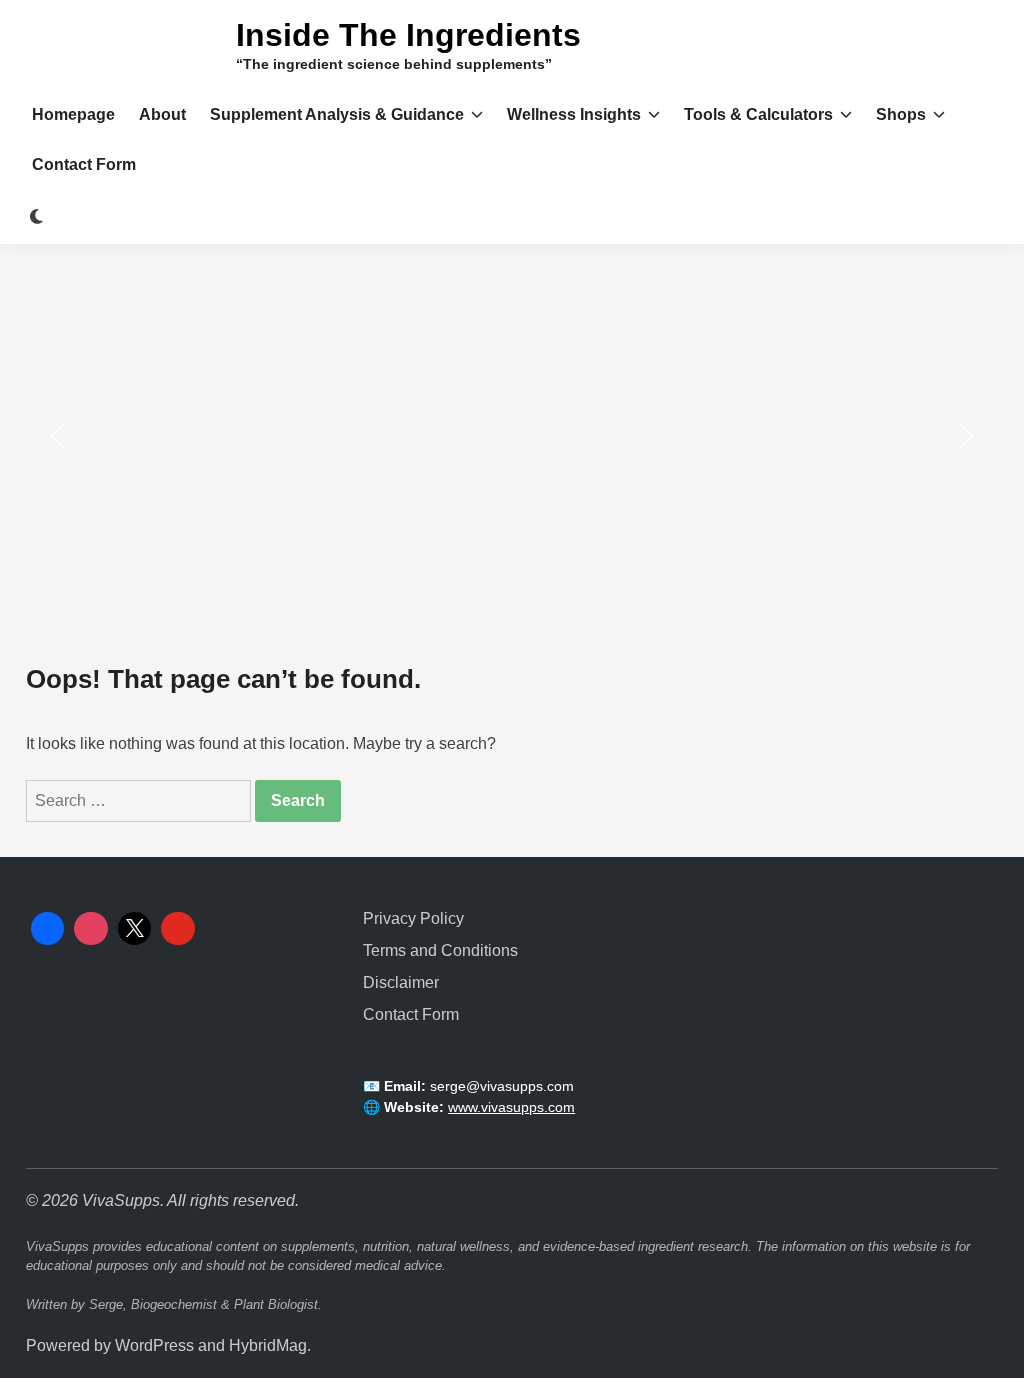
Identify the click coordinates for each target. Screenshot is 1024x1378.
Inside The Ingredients (408, 35)
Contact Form (84, 164)
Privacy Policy (413, 918)
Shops (901, 114)
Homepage (73, 114)
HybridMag (268, 1345)
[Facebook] (48, 929)
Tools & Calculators (758, 114)
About (162, 114)
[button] (57, 436)
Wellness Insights (574, 114)
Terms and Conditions (440, 950)
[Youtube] (178, 929)
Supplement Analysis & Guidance (337, 114)
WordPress (154, 1345)
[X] (135, 929)
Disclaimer (401, 982)
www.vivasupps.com (511, 1107)
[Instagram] (91, 929)
